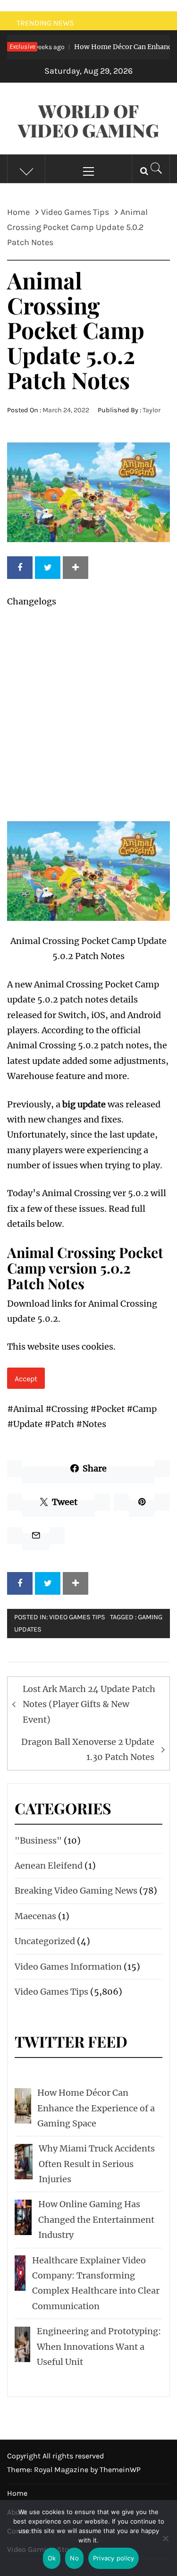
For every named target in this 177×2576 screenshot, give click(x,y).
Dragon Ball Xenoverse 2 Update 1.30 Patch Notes (88, 1749)
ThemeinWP (120, 2470)
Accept (26, 1379)
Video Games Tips (77, 1617)
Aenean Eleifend (49, 1866)
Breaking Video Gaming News (76, 1891)
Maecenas (35, 1916)
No (74, 2558)
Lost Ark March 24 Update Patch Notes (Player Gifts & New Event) (89, 1704)
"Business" (38, 1841)
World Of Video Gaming (88, 120)
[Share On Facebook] (20, 568)
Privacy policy (114, 2558)
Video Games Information (68, 1967)
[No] (165, 2544)
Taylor (152, 410)
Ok (52, 2558)
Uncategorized (45, 1941)
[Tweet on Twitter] (48, 568)
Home (17, 2493)
